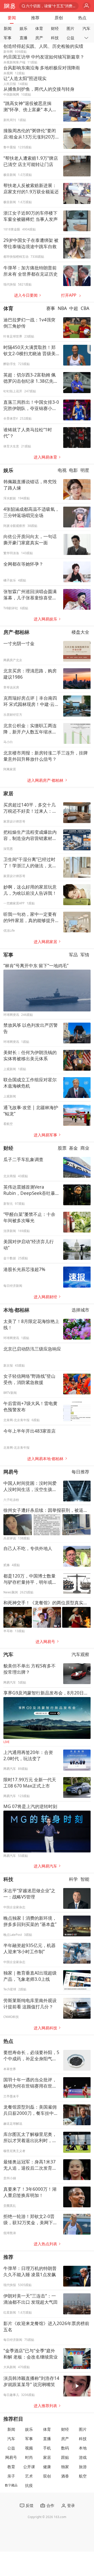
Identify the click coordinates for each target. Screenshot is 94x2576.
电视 (62, 470)
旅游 (83, 2467)
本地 (83, 2448)
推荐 (35, 18)
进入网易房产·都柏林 (45, 780)
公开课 (29, 2467)
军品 (73, 955)
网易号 (11, 1472)
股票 (62, 1148)
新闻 (8, 28)
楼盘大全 (80, 632)
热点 (82, 18)
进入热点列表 (45, 2244)
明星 (85, 470)
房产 (39, 38)
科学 (73, 1879)
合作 (50, 2505)
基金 (73, 1148)
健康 (47, 2467)
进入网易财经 (45, 1297)
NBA (62, 309)
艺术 (29, 2476)
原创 (59, 18)
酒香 (65, 2476)
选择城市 (80, 1310)
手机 (47, 2448)
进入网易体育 (45, 457)
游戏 (83, 2457)
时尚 (29, 2457)
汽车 (86, 28)
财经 (55, 28)
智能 (85, 1879)
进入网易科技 (45, 2028)
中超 (74, 309)
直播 (23, 38)
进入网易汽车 (45, 1866)
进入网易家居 (45, 942)
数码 (65, 2448)
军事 (8, 38)
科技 (55, 38)
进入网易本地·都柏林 (45, 1459)
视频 (29, 2448)
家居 (8, 793)
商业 (85, 1148)
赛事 (51, 309)
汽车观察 (80, 1655)
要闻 (12, 18)
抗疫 (29, 2485)
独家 (65, 2467)
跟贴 (65, 2457)
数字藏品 (11, 2485)
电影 (73, 470)
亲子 (11, 2476)
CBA (85, 309)
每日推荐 (80, 1472)
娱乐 (23, 28)
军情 (85, 955)
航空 (83, 2476)
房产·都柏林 (16, 632)
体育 (39, 28)
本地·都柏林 (16, 1310)
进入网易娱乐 (45, 619)
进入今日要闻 (26, 295)
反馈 (30, 2505)
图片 (70, 28)
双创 (47, 2476)
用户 (87, 6)
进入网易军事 (45, 1135)
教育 (11, 2467)
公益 (70, 38)
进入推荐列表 (45, 2406)
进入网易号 (45, 1642)
